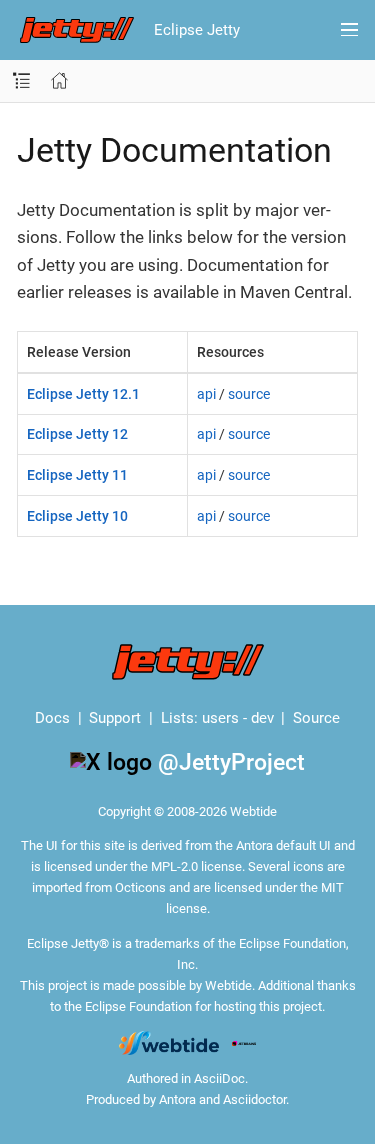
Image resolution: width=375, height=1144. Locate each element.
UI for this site (85, 845)
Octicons (140, 887)
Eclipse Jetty (197, 30)
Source (316, 718)
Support (115, 718)
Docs (52, 718)
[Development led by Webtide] (169, 1043)
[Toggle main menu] (349, 30)
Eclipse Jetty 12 (77, 434)
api (206, 394)
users (220, 718)
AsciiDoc (219, 1078)
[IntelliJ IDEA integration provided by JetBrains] (244, 1042)
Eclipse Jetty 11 (77, 475)
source (249, 394)
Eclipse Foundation (138, 1006)
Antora (177, 1099)
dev (262, 718)
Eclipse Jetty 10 (77, 516)
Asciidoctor (254, 1099)
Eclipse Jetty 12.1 (83, 394)
